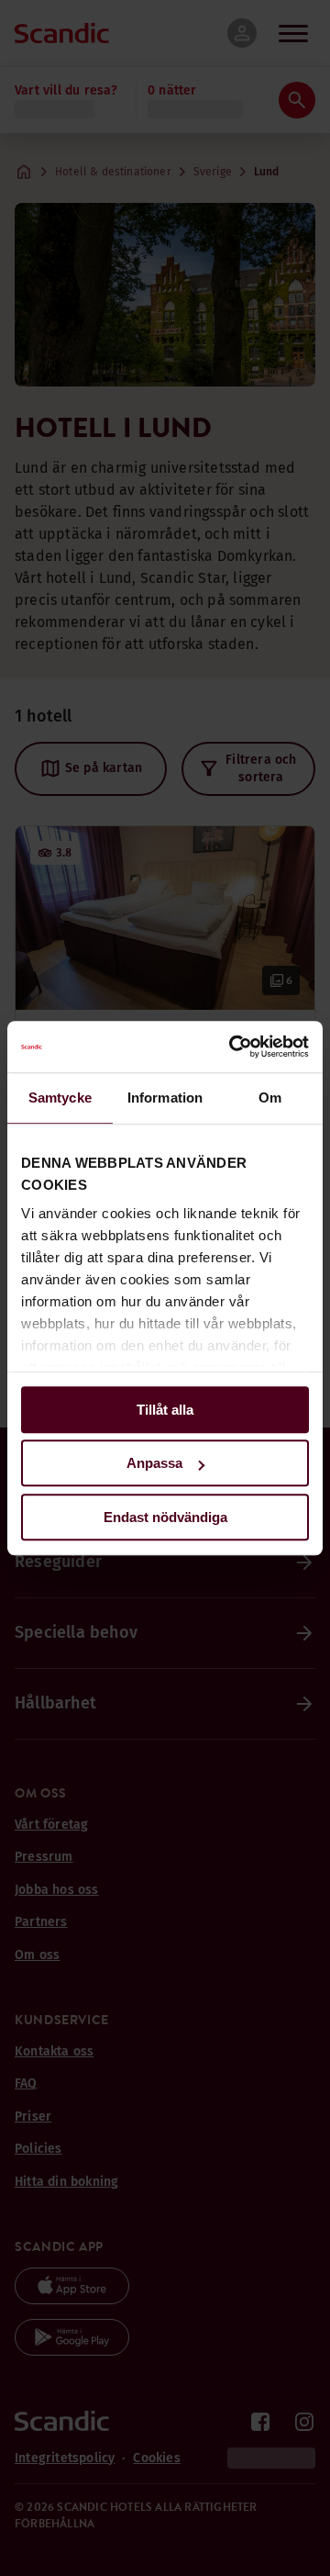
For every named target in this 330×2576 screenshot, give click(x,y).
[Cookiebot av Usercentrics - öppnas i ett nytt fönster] (233, 1047)
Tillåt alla (165, 1410)
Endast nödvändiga (165, 1517)
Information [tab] (165, 1098)
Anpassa (154, 1463)
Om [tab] (270, 1098)
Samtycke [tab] (60, 1098)
